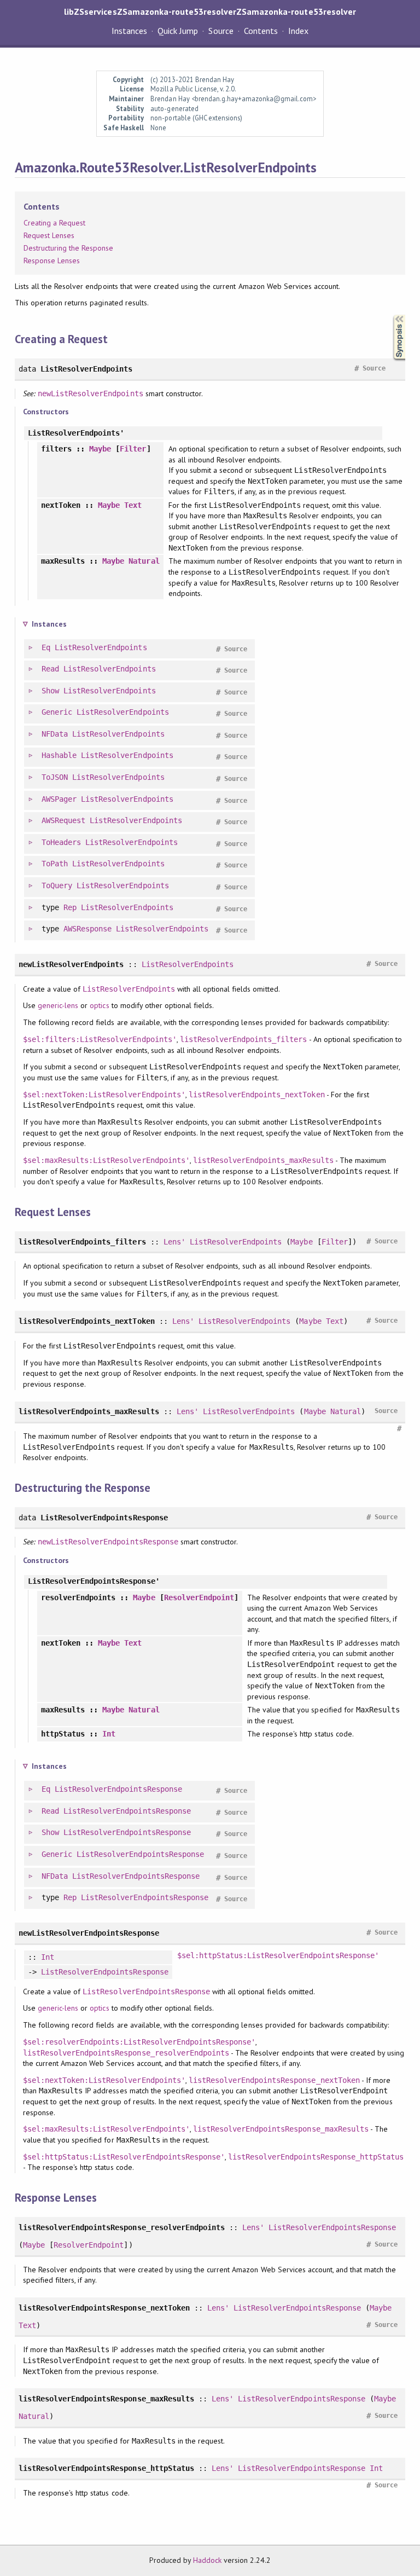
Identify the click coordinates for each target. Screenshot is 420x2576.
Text (133, 505)
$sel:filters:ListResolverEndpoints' (100, 1039)
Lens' (174, 1242)
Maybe (100, 449)
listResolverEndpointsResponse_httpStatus (316, 2157)
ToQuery (57, 885)
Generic (57, 712)
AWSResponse (87, 929)
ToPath (55, 864)
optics (99, 1005)
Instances (129, 31)
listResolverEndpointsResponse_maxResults (281, 2129)
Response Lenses (52, 261)
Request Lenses (49, 235)
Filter (133, 449)
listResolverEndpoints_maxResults (263, 1160)
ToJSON (55, 777)
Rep (70, 907)
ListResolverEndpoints (101, 647)
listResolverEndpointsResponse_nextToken (274, 2080)
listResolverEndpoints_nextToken (257, 1095)
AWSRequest (63, 820)
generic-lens (58, 1005)
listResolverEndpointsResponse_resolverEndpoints (126, 2053)
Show (50, 691)
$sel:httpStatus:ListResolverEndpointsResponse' (278, 1955)
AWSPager (59, 799)
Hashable (59, 755)
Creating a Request (54, 223)
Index (298, 31)
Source (221, 31)
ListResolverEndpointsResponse (118, 1789)
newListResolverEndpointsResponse (108, 1542)
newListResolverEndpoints (91, 393)
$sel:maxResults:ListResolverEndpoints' (106, 1160)
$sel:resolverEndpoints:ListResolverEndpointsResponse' (139, 2042)
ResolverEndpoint (199, 1597)
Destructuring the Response (69, 248)
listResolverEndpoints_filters (244, 1039)
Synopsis (390, 315)
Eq (46, 647)
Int (109, 1734)
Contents (261, 31)
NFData (55, 734)
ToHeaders (61, 842)
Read (50, 669)
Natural (144, 561)
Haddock (207, 2560)
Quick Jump (178, 31)
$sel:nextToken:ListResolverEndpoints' (104, 1095)
